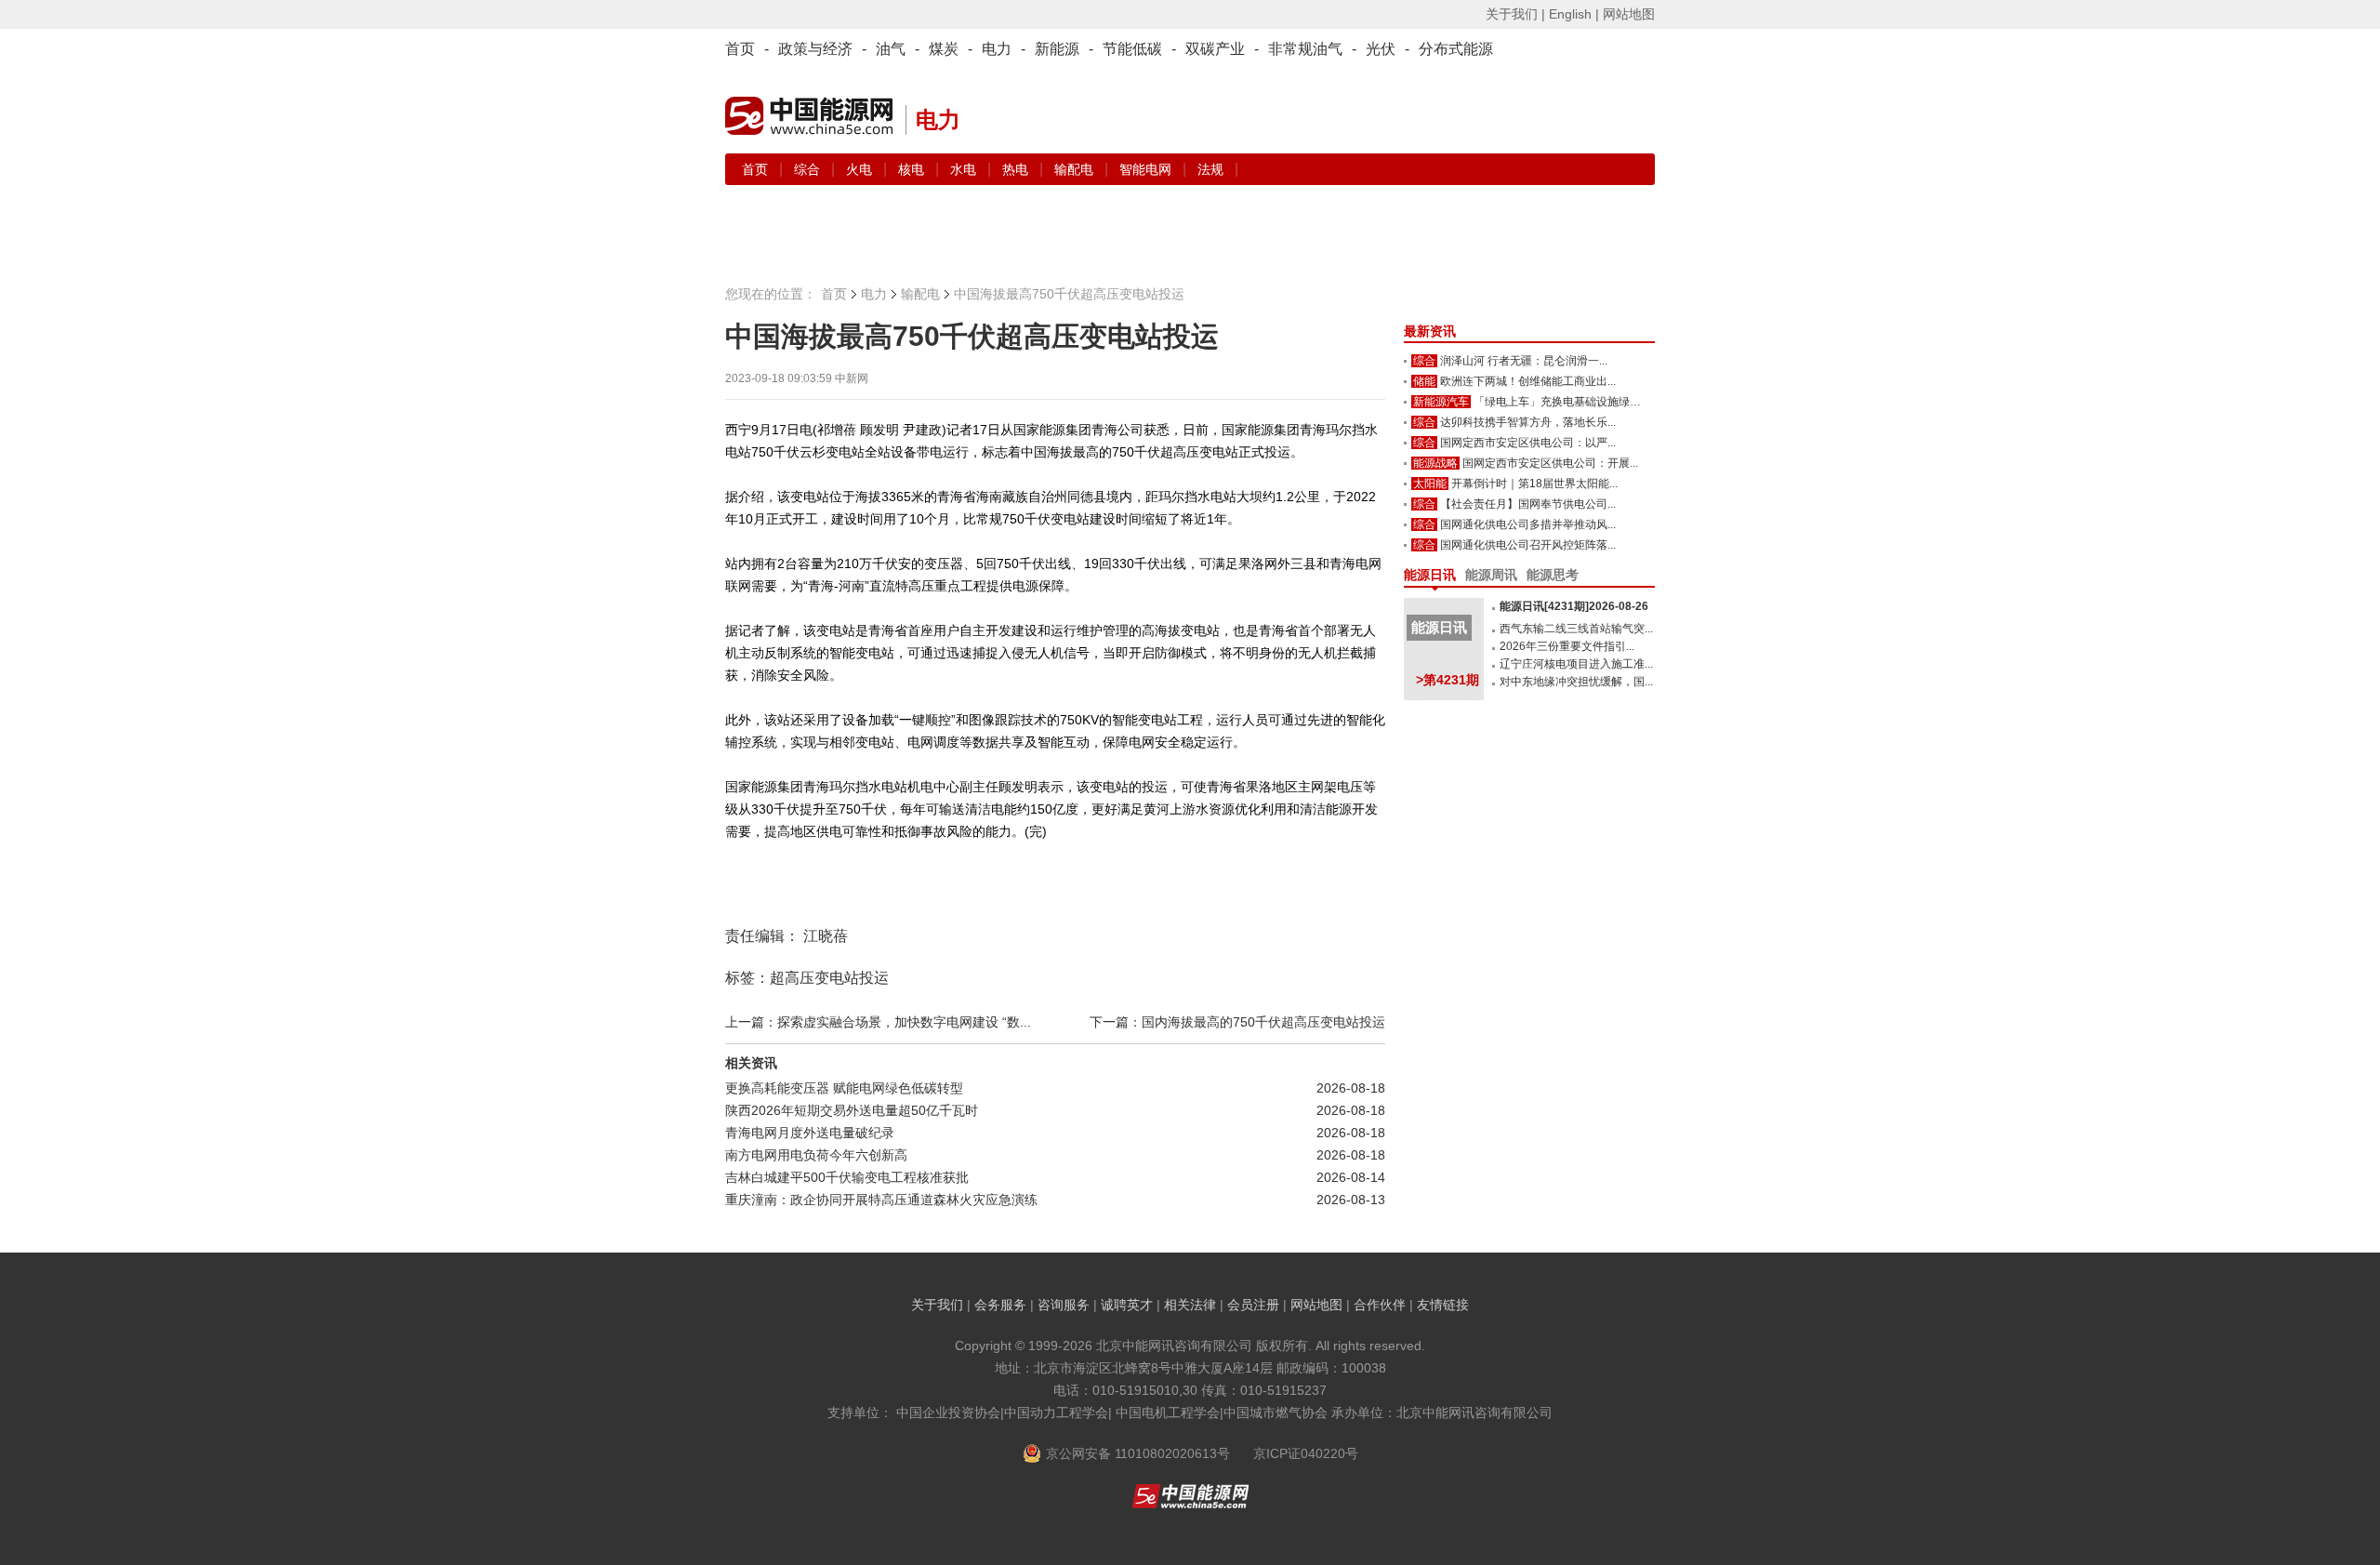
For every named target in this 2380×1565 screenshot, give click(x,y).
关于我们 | (1515, 14)
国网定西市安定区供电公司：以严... (1528, 443)
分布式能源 (1456, 49)
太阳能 (1430, 484)
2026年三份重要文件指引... (1567, 646)
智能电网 (1147, 169)
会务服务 (1000, 1305)
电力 (997, 49)
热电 (1017, 169)
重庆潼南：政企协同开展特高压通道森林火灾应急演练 (881, 1200)
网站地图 (1629, 14)
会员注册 (1253, 1305)
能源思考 (1553, 575)
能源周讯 (1491, 575)
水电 (965, 169)
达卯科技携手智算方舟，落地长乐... (1528, 422)
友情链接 (1443, 1305)
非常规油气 (1305, 49)
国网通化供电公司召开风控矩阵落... (1528, 545)
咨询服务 (1064, 1305)
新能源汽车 (1441, 402)
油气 (891, 49)
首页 (740, 49)
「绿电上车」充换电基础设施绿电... (1561, 402)
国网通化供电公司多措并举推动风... (1528, 524)
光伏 (1381, 49)
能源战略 (1435, 463)
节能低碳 (1132, 49)
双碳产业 (1215, 49)
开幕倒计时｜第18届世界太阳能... (1534, 484)
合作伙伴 (1380, 1305)
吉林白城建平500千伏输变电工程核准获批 (847, 1177)
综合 (809, 169)
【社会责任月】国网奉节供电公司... (1528, 504)
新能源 (1057, 49)
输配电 (1076, 169)
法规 (1210, 169)
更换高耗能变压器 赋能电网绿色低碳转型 (844, 1088)
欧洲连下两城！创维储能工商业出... (1528, 381)
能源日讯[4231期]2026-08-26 (1574, 606)
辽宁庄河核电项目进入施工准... (1576, 664)
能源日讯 (1430, 575)
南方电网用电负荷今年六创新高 (816, 1155)
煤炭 (944, 49)
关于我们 (937, 1305)
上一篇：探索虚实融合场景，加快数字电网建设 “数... (878, 1022)
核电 (913, 169)
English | (1574, 14)
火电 (861, 169)
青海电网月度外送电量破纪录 (810, 1133)
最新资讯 (1430, 331)
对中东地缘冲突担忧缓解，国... (1576, 682)
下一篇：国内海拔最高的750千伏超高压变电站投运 (1237, 1022)
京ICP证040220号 (1306, 1453)
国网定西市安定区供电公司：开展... (1550, 463)
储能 (1424, 381)
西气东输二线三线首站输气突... (1576, 629)
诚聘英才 (1127, 1305)
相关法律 (1190, 1305)
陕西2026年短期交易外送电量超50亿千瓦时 (852, 1110)
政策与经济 (815, 49)
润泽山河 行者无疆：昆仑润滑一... (1524, 361)
